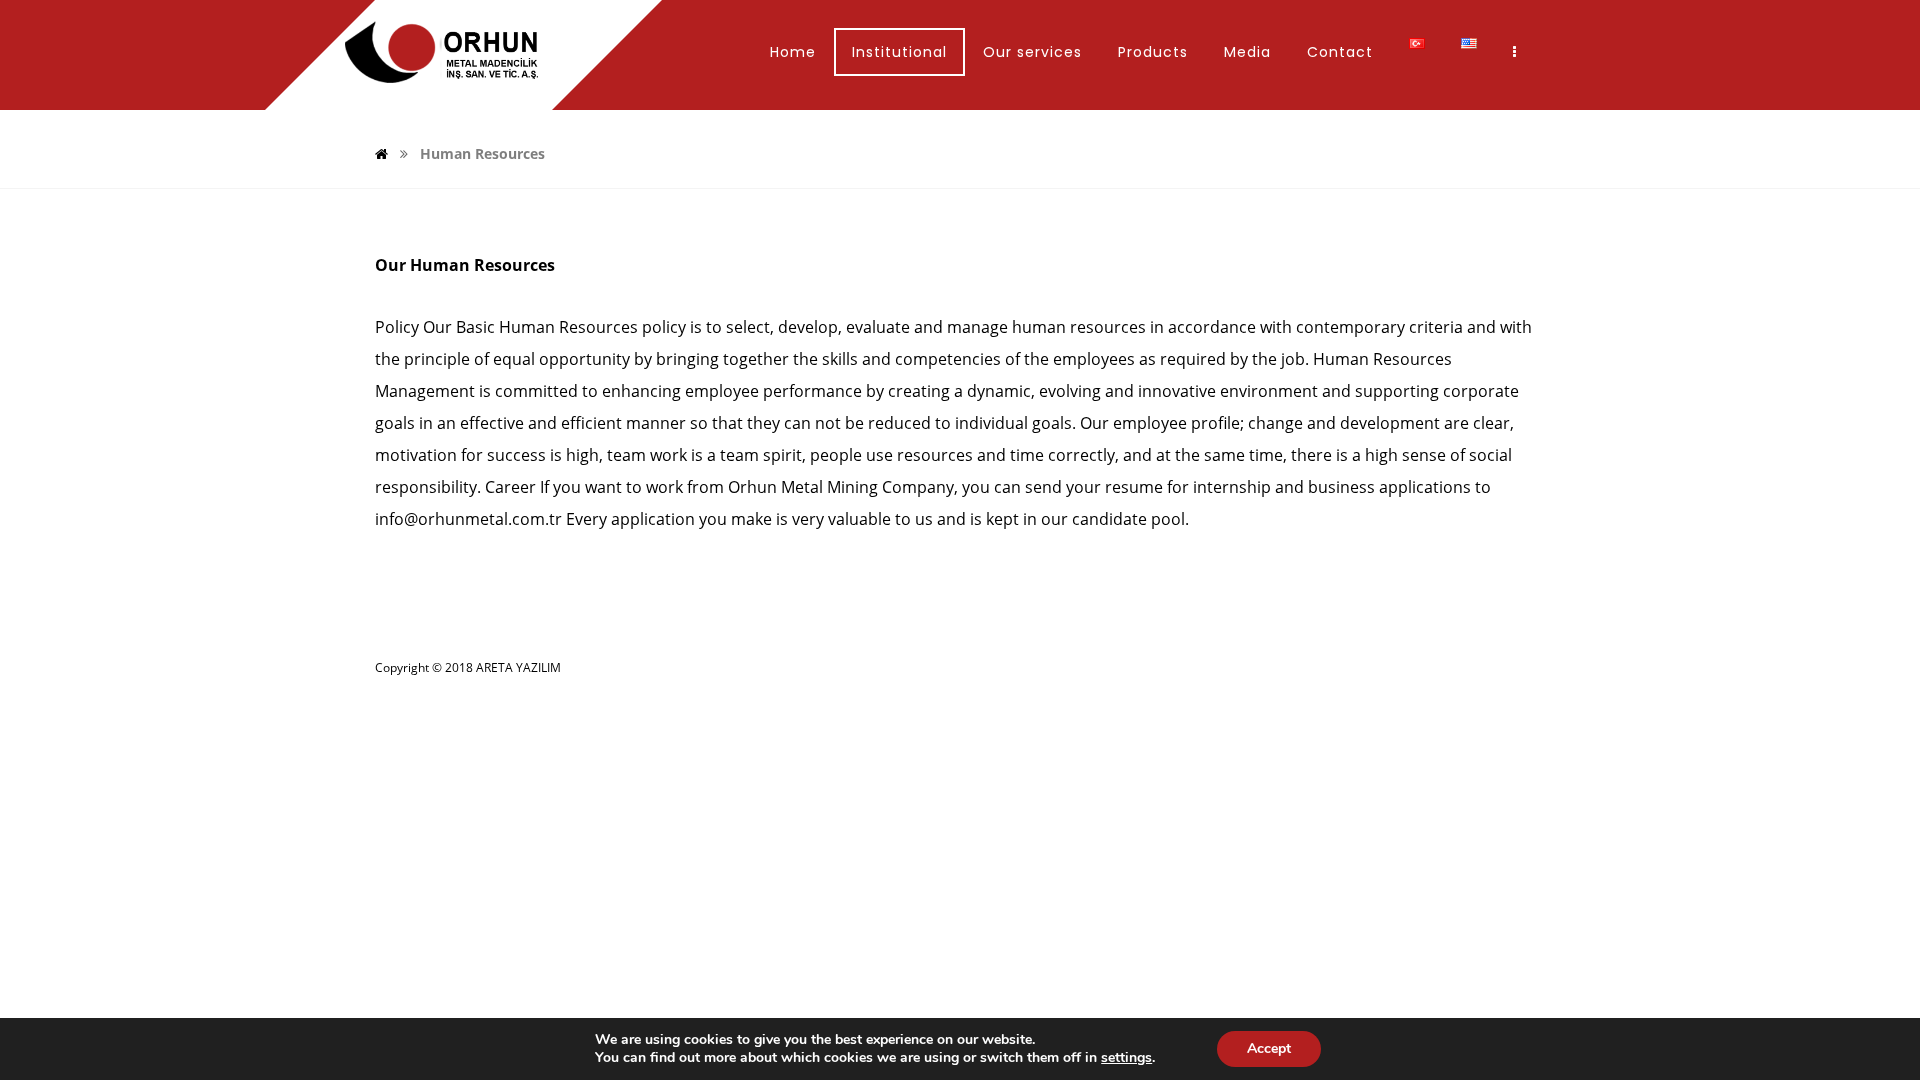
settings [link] (1126, 1057)
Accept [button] (1269, 1048)
